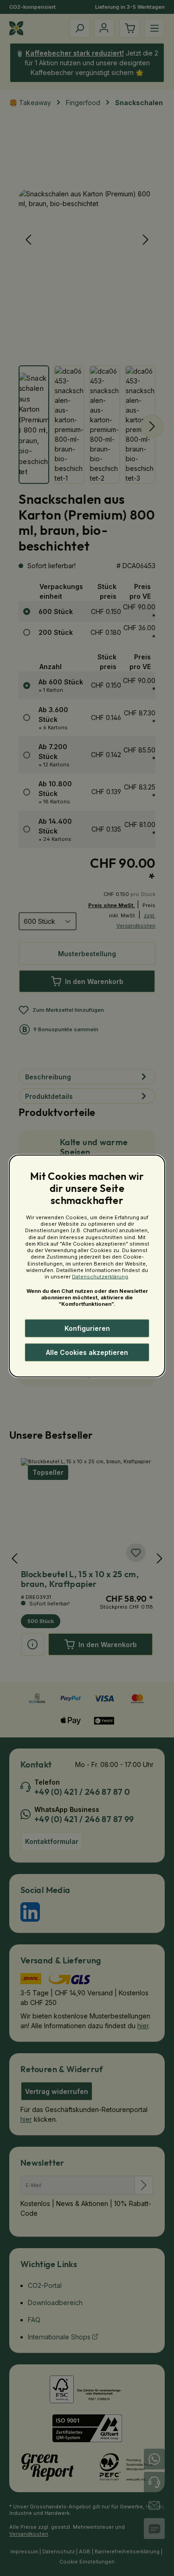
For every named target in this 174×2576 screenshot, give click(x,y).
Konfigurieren (87, 1328)
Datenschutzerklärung (100, 1277)
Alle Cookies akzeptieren (87, 1352)
